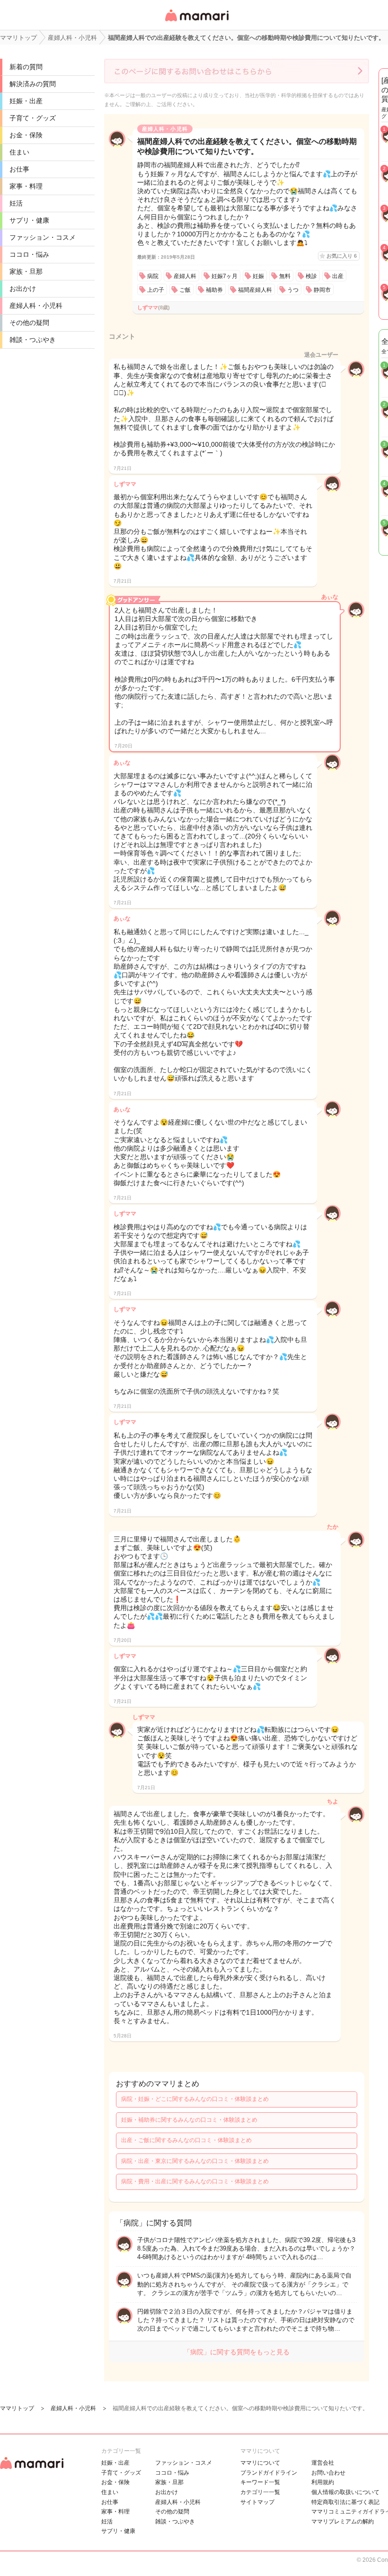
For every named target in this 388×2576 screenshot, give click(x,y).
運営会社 (323, 2463)
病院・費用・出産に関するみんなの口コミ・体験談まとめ (195, 2181)
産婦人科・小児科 (36, 306)
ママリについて (260, 2463)
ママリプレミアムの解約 (343, 2522)
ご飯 (185, 290)
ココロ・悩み (29, 254)
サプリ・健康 (29, 220)
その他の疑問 (29, 323)
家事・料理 (26, 186)
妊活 (16, 203)
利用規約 (323, 2482)
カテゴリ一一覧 (260, 2492)
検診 (311, 276)
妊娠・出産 (26, 101)
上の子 (156, 290)
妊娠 (258, 276)
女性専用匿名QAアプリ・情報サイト (196, 22)
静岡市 (322, 290)
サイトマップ (257, 2502)
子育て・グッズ (33, 118)
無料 (285, 276)
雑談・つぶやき (33, 340)
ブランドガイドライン (269, 2473)
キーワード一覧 (260, 2482)
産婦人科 (185, 276)
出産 (338, 276)
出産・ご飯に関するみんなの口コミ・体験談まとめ (186, 2140)
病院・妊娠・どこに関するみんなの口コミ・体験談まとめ (195, 2099)
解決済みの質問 (33, 84)
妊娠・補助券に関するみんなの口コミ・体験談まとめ (189, 2120)
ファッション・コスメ (43, 237)
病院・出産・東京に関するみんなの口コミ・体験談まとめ (195, 2161)
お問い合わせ (328, 2473)
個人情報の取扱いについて (345, 2492)
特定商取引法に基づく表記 (345, 2502)
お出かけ (23, 288)
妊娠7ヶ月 (225, 276)
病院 (153, 276)
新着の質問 (26, 67)
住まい (19, 152)
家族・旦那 (26, 271)
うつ (293, 290)
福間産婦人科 (255, 290)
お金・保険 (26, 135)
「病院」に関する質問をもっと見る (237, 2352)
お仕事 (19, 169)
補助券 (214, 290)
